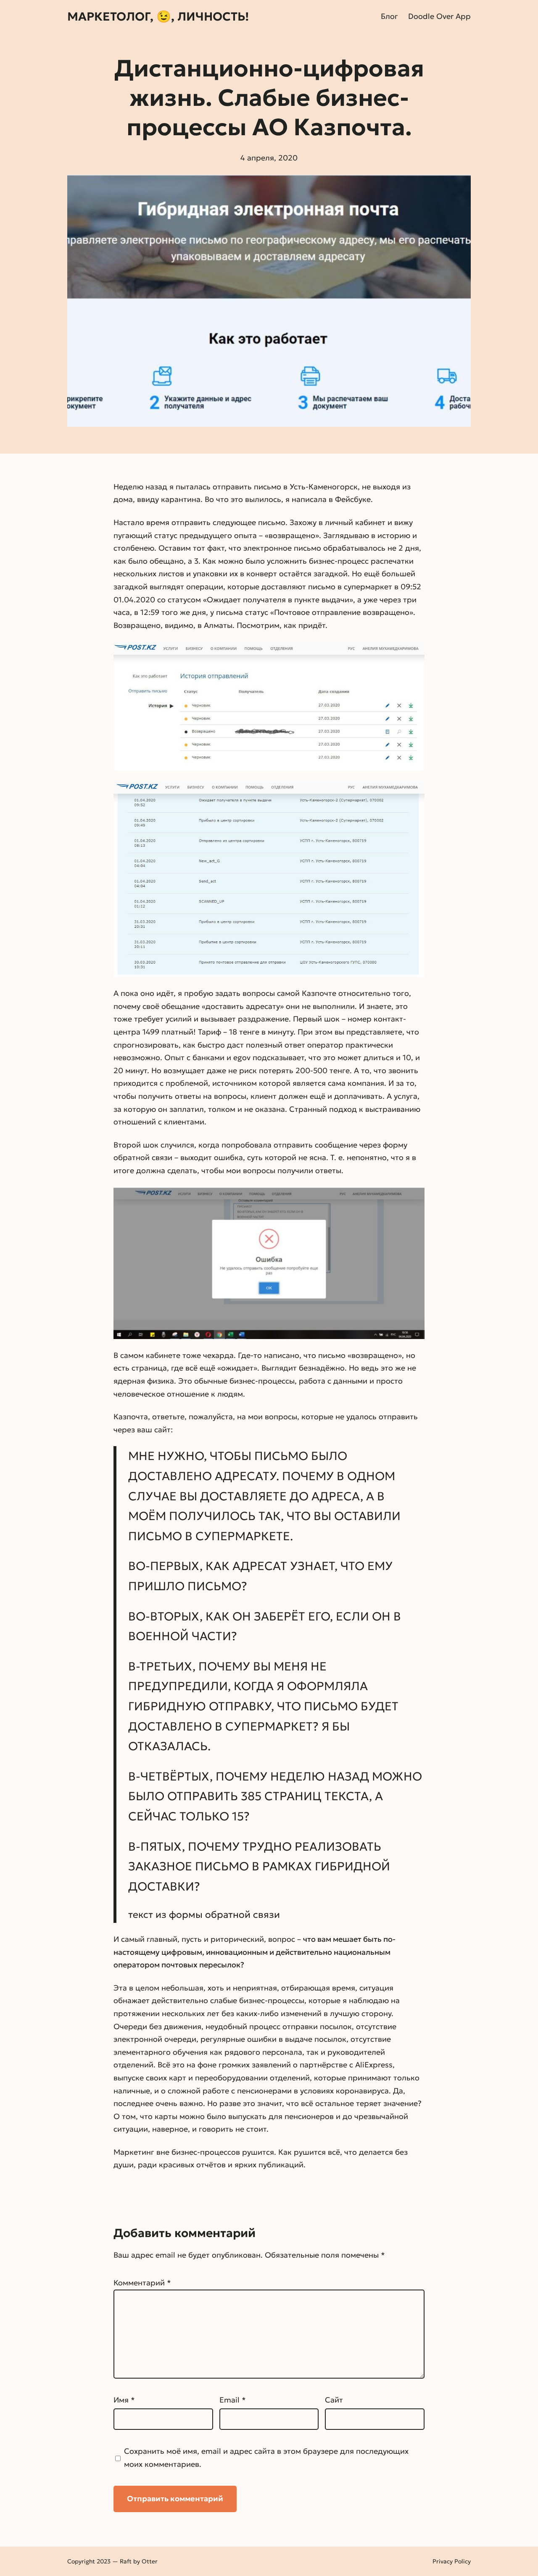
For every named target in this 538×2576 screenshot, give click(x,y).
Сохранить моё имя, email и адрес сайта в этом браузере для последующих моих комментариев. (266, 2458)
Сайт (334, 2400)
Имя (124, 2400)
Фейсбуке (353, 499)
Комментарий (142, 2283)
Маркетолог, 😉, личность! (158, 17)
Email (233, 2400)
